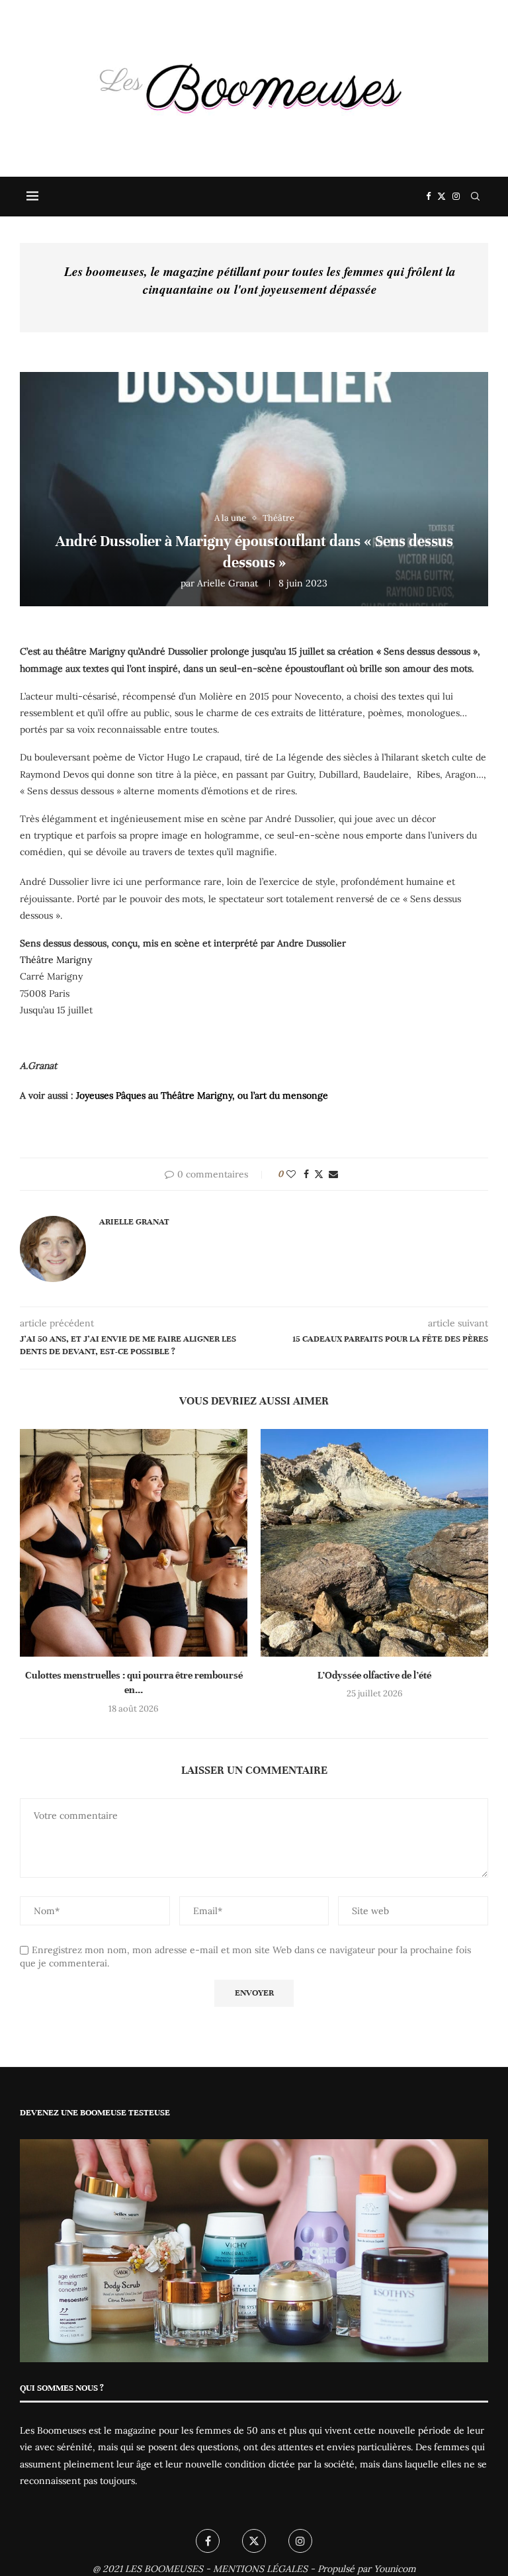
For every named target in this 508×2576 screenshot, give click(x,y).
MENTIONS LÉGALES (260, 2569)
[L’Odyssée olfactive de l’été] (374, 1543)
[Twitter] (442, 197)
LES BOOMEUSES (164, 2569)
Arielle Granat (228, 583)
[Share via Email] (333, 1174)
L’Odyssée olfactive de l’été (374, 1675)
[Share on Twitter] (319, 1174)
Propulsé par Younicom (367, 2569)
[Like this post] (291, 1174)
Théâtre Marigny (56, 960)
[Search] (475, 197)
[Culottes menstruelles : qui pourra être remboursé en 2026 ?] (134, 1543)
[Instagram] (456, 197)
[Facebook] (428, 197)
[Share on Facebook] (306, 1174)
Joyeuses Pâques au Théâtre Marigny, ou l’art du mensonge (202, 1095)
